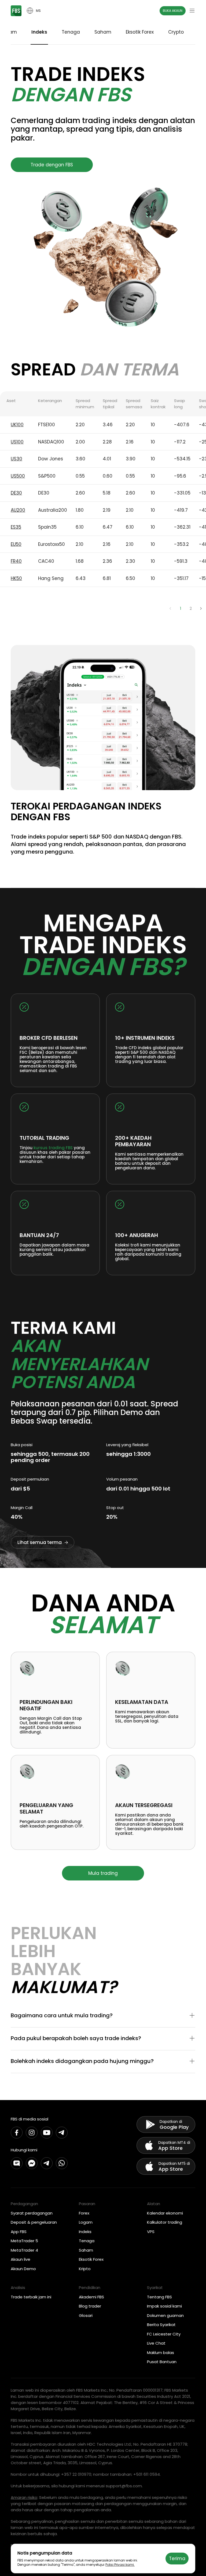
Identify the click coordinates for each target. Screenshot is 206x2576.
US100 (17, 442)
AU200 (18, 510)
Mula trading (103, 1873)
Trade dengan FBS (52, 165)
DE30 (16, 493)
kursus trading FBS (53, 1148)
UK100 (17, 425)
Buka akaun (173, 11)
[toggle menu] (192, 11)
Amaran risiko (24, 2497)
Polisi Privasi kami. (120, 2565)
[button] (103, 2016)
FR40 (16, 561)
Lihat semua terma (40, 1542)
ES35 (16, 527)
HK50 (16, 578)
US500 (18, 476)
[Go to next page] (201, 608)
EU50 (16, 544)
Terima (177, 2559)
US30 (16, 459)
